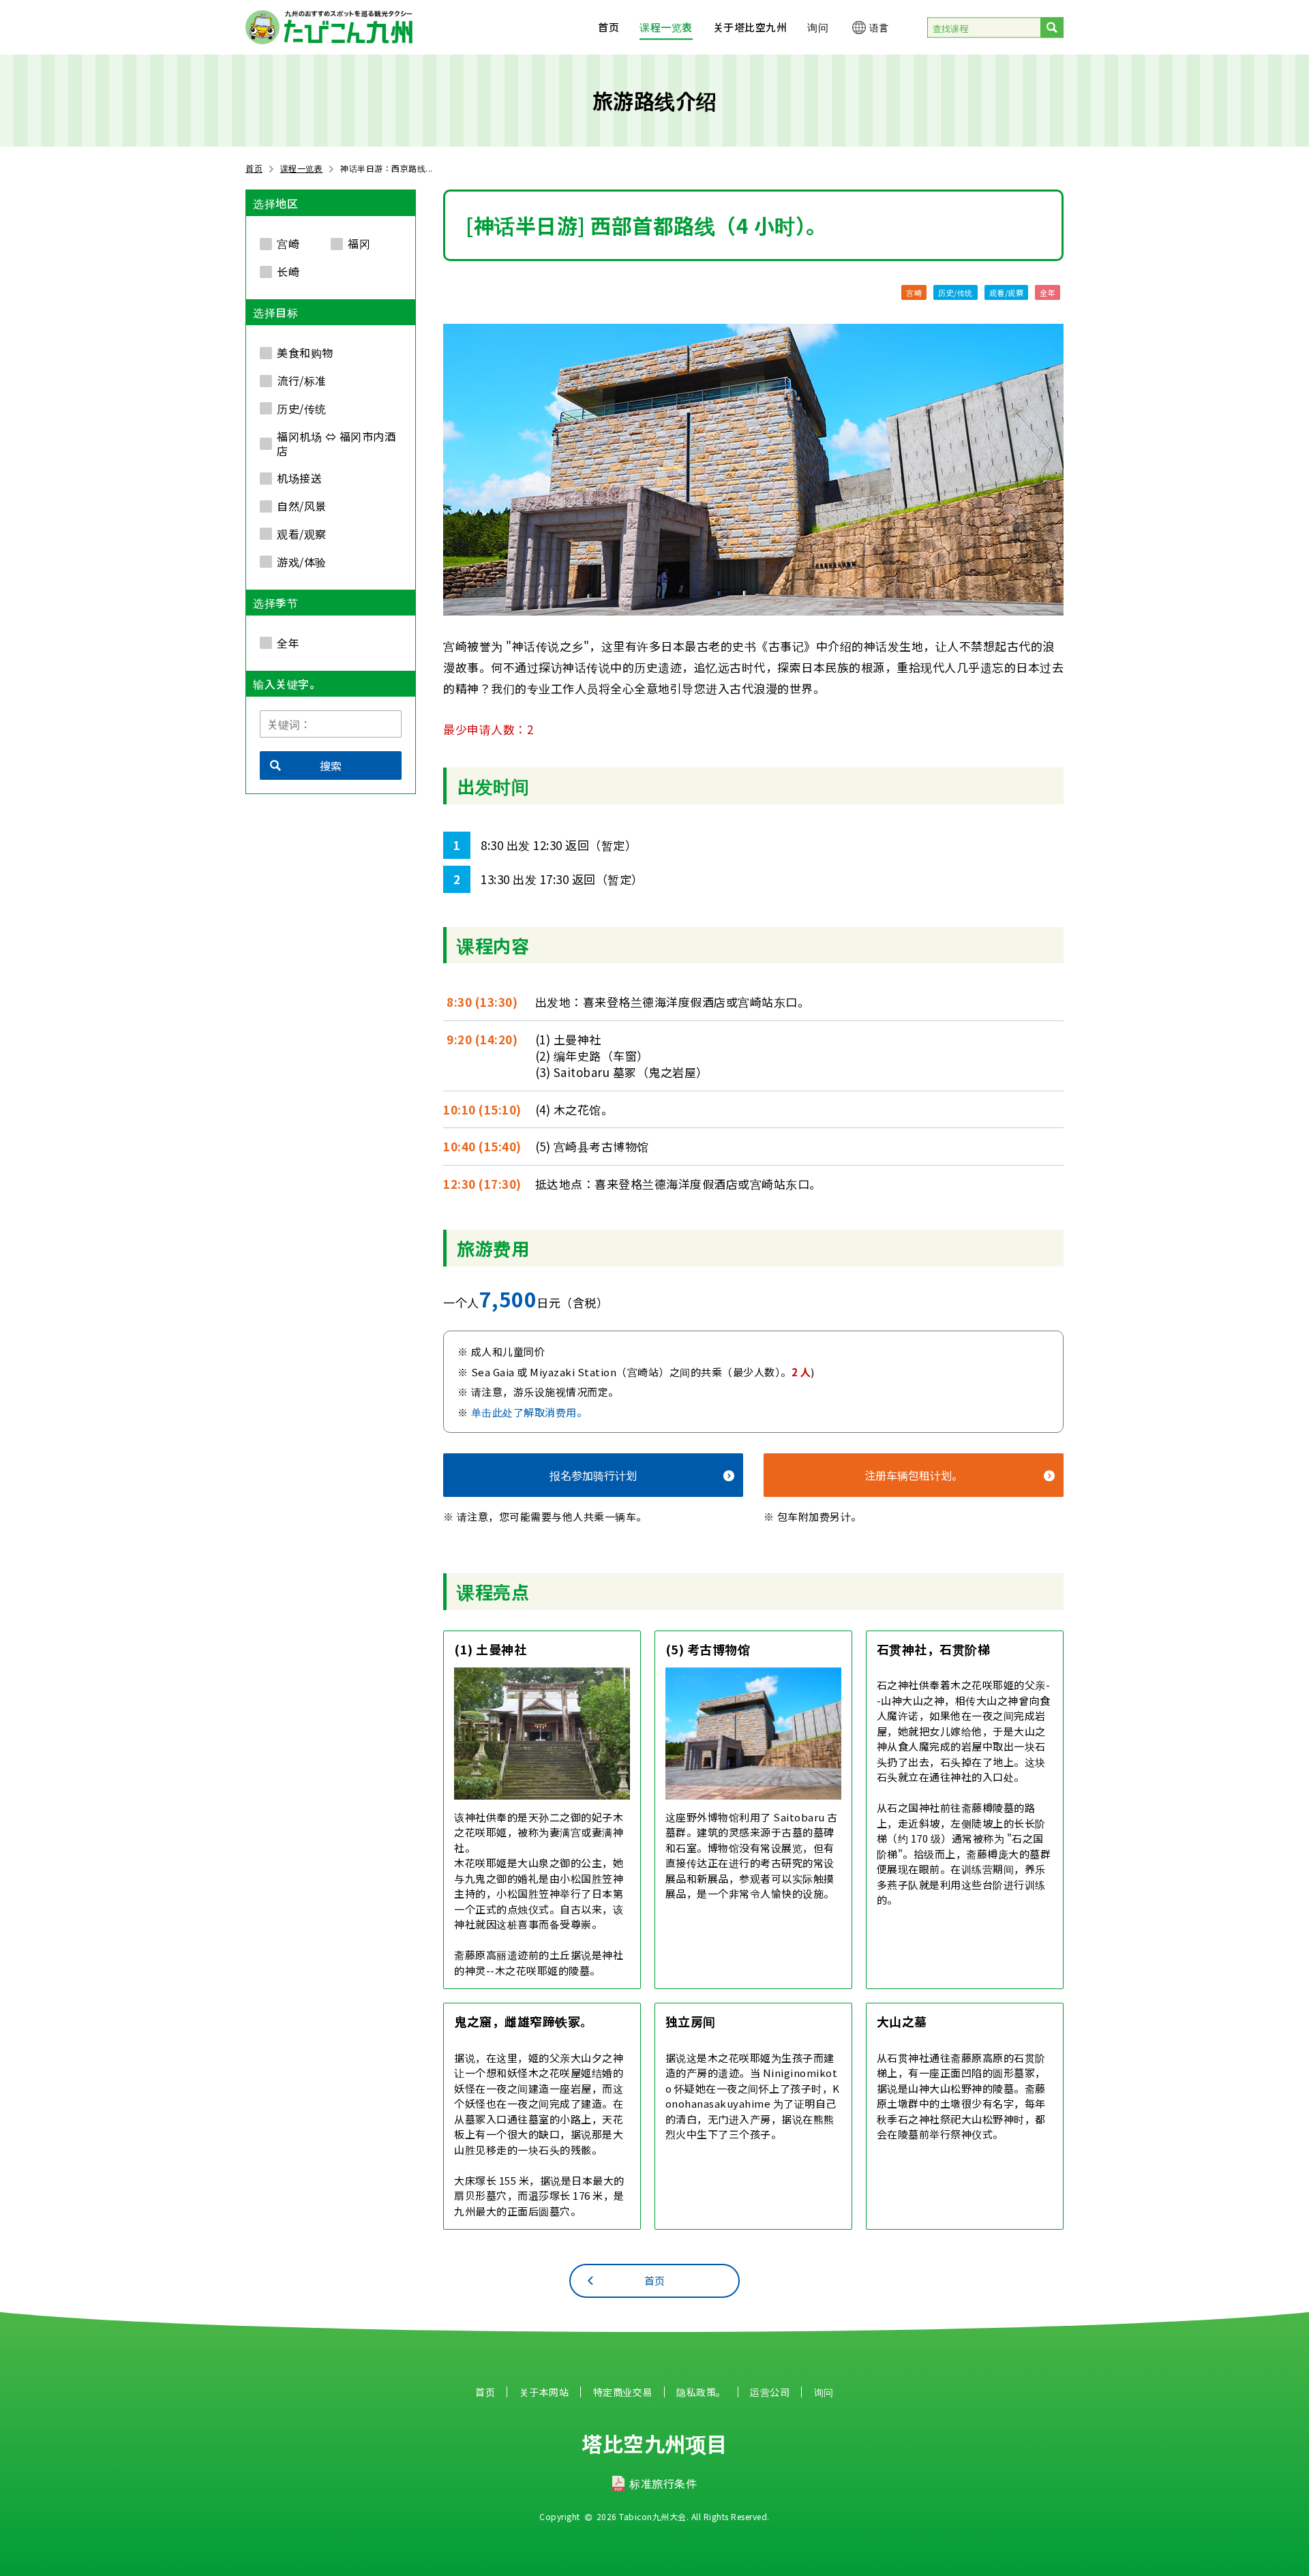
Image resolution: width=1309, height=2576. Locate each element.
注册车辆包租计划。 (914, 1475)
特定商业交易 (623, 2392)
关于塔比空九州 (750, 27)
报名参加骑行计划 (593, 1475)
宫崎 (914, 292)
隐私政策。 (701, 2392)
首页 (608, 27)
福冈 (359, 243)
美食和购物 (305, 352)
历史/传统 (956, 292)
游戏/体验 (302, 562)
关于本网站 (544, 2392)
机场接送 (299, 478)
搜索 (331, 766)
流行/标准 (302, 380)
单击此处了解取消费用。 (529, 1412)
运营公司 (770, 2392)
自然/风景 (302, 506)
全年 (1048, 292)
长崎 (288, 271)
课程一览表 (666, 27)
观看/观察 (1007, 292)
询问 (818, 27)
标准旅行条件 (663, 2483)
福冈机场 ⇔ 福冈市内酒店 (336, 443)
